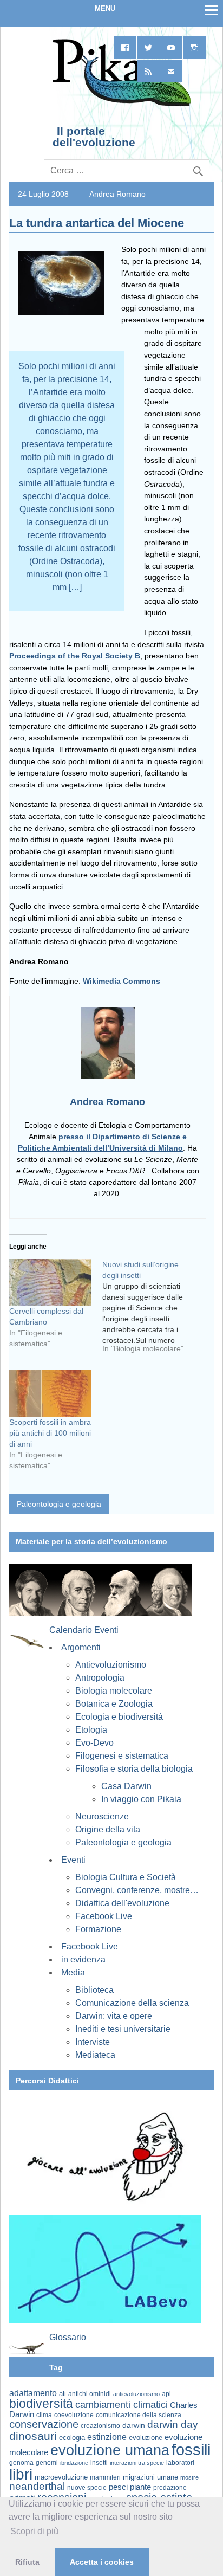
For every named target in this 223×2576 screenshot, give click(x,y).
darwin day (173, 2425)
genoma (21, 2462)
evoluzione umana (110, 2450)
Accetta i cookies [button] (102, 2562)
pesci (118, 2487)
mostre (189, 2477)
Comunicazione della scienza (132, 2003)
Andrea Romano (117, 194)
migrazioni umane (150, 2477)
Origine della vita (108, 1829)
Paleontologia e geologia (59, 1504)
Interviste (93, 2042)
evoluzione (146, 2438)
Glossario (68, 2337)
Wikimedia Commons (122, 981)
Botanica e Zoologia (114, 1704)
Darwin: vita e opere (114, 2016)
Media (73, 1973)
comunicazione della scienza (139, 2415)
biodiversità (41, 2404)
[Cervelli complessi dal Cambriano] (50, 1283)
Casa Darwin (126, 1786)
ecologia (72, 2438)
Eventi (73, 1860)
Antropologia (100, 1678)
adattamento (33, 2393)
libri (21, 2474)
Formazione (98, 1929)
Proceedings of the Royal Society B (75, 656)
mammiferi (105, 2477)
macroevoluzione (61, 2477)
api (166, 2394)
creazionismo (100, 2426)
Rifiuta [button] (27, 2562)
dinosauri (33, 2436)
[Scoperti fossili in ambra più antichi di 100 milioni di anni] (50, 1393)
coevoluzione (74, 2415)
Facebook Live (104, 1916)
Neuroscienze (102, 1816)
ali (63, 2394)
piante (140, 2487)
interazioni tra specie (137, 2463)
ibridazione (74, 2463)
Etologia (91, 1730)
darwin (134, 2425)
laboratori (180, 2462)
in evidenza (83, 1960)
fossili (191, 2449)
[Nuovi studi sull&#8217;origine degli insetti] (149, 1310)
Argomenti (81, 1647)
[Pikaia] (120, 105)
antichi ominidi (90, 2394)
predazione (170, 2487)
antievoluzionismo (136, 2394)
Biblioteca (94, 1990)
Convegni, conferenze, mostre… (137, 1890)
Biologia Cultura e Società (126, 1877)
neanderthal (37, 2486)
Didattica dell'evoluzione (122, 1903)
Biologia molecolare (114, 1691)
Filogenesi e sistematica (122, 1756)
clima (44, 2415)
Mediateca (95, 2055)
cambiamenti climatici (122, 2404)
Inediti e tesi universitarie (123, 2029)
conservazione (44, 2424)
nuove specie (87, 2487)
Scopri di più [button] (34, 2531)
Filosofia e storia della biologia (134, 1769)
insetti (99, 2463)
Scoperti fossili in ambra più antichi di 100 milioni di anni (50, 1433)
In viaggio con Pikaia (141, 1799)
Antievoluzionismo (111, 1665)
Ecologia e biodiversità (119, 1717)
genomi (47, 2463)
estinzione (107, 2437)
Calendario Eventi (84, 1630)
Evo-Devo (94, 1743)
